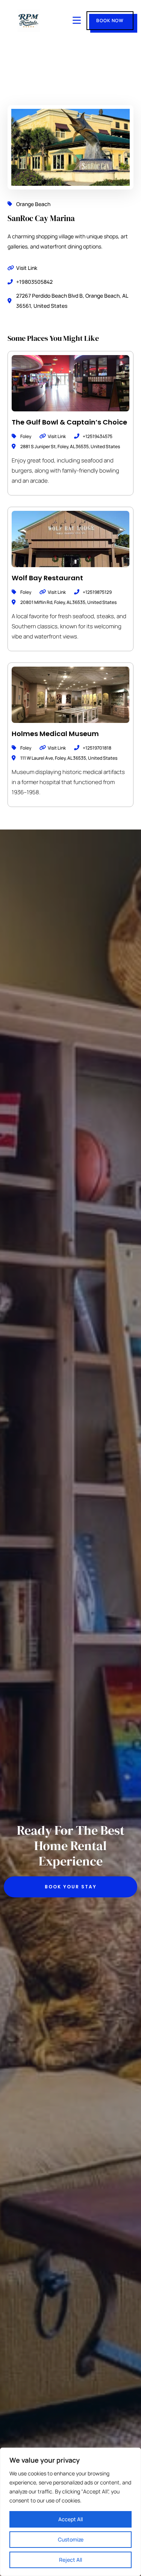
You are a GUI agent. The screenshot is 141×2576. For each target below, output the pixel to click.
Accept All (70, 2519)
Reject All (70, 2560)
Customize (71, 2539)
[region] (70, 2512)
